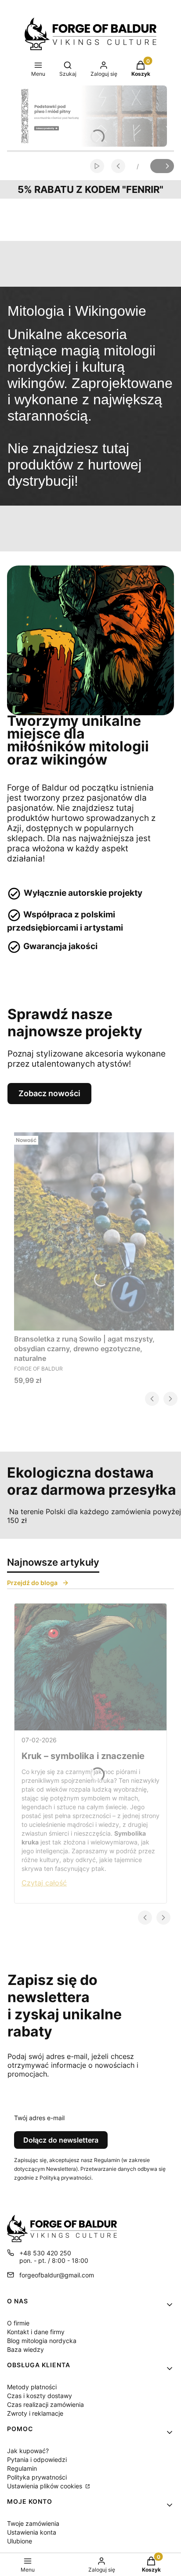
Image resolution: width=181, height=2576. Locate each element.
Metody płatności (32, 2387)
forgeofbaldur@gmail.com (57, 2275)
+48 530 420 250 (45, 2253)
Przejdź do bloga (32, 1583)
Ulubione (20, 2541)
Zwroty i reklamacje (35, 2413)
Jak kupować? (28, 2451)
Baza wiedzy (25, 2349)
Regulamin (22, 2468)
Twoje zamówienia (33, 2523)
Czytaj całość (44, 1883)
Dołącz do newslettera (61, 2140)
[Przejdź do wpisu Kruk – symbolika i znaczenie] (90, 1667)
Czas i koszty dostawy (40, 2396)
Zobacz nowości (49, 1093)
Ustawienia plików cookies (45, 2486)
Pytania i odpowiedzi (37, 2460)
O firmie (18, 2323)
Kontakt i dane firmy (36, 2332)
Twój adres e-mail (39, 2118)
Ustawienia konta (32, 2532)
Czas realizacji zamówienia (45, 2404)
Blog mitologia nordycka (42, 2341)
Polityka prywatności (37, 2477)
